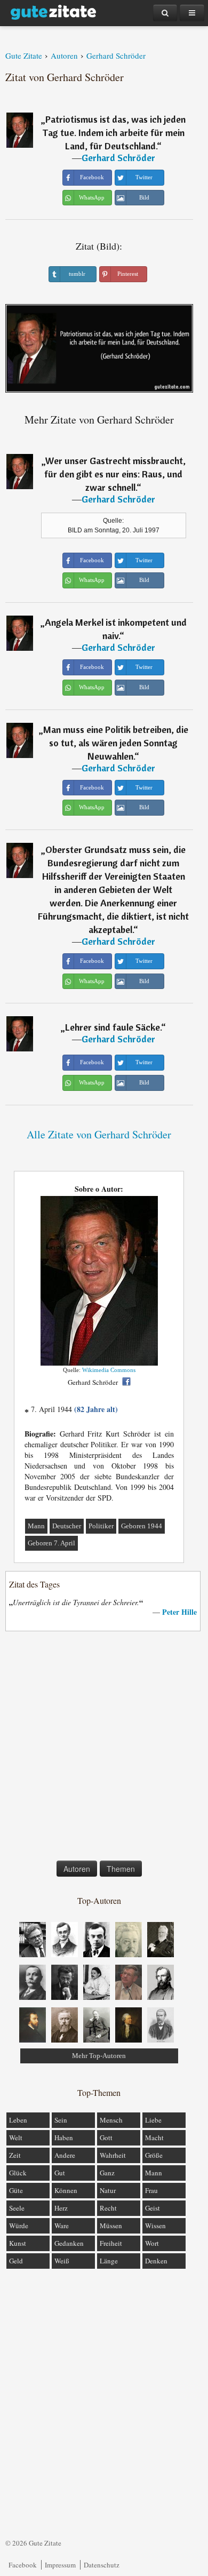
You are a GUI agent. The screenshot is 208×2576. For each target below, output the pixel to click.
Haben (64, 2138)
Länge (109, 2261)
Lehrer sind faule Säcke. (113, 1027)
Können (66, 2190)
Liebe (153, 2120)
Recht (108, 2208)
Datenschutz (102, 2565)
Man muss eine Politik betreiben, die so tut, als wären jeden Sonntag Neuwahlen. (116, 743)
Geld (16, 2261)
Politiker (101, 1526)
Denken (156, 2261)
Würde (19, 2226)
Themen (121, 1869)
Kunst (18, 2243)
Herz (61, 2208)
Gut (60, 2173)
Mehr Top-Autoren (99, 2056)
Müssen (111, 2226)
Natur (108, 2190)
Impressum (60, 2565)
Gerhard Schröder (118, 158)
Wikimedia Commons (109, 1370)
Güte (16, 2190)
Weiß (62, 2261)
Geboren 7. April (51, 1543)
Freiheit (111, 2243)
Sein (61, 2120)
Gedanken (69, 2243)
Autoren (77, 1869)
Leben (18, 2120)
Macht (154, 2138)
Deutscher (67, 1526)
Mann (36, 1526)
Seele (17, 2208)
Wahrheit (113, 2155)
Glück (18, 2173)
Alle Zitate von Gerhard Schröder (99, 1134)
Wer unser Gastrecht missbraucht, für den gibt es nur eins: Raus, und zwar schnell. (115, 474)
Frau (151, 2190)
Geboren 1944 (142, 1526)
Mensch (111, 2120)
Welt (16, 2138)
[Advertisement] (104, 1748)
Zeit (15, 2155)
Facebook (23, 2565)
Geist (153, 2208)
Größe (154, 2155)
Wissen (155, 2226)
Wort (152, 2243)
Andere (65, 2155)
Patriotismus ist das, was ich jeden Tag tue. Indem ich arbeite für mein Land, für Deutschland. (114, 133)
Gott (106, 2138)
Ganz (107, 2173)
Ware (62, 2226)
